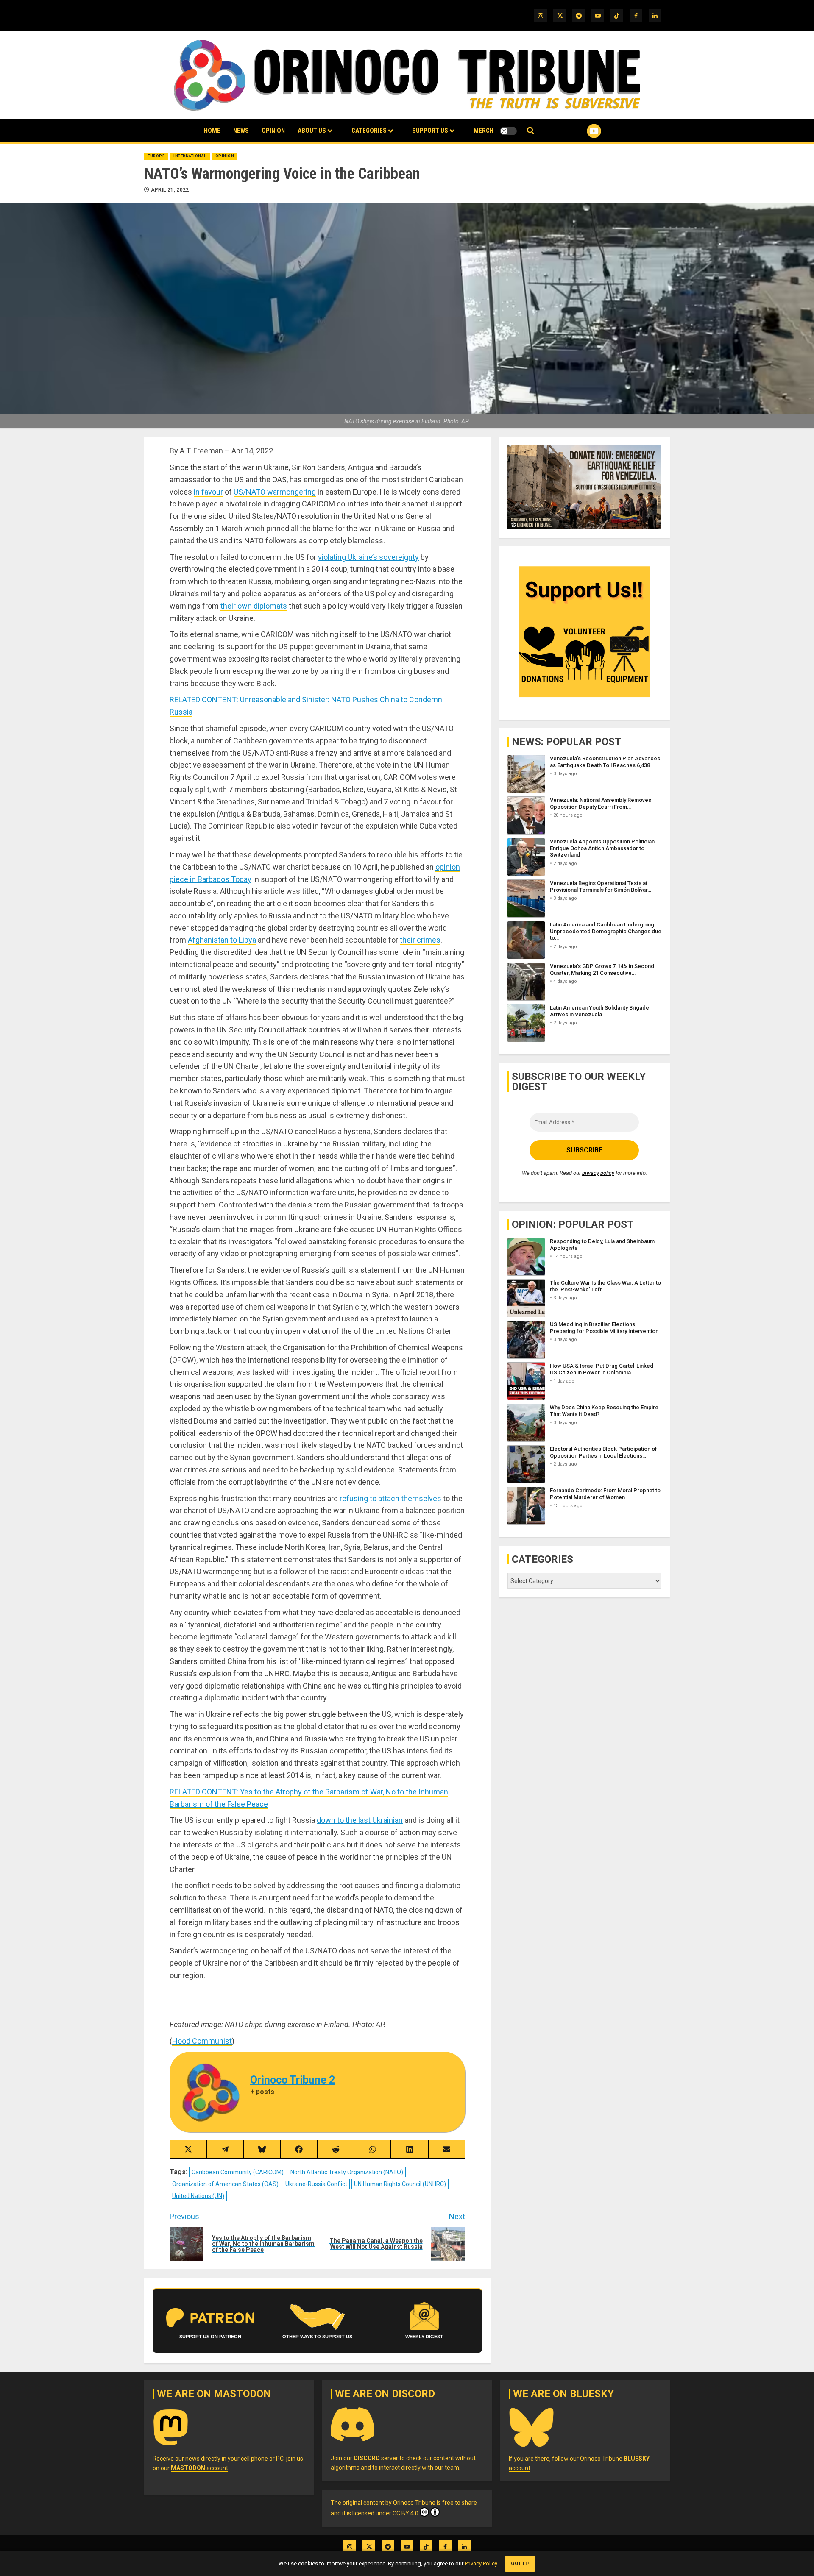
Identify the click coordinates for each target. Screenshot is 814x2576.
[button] (531, 131)
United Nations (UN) (198, 2196)
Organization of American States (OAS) (225, 2184)
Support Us (430, 131)
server (376, 2458)
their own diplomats (254, 606)
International (190, 156)
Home (212, 131)
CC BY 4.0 (406, 2513)
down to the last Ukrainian (360, 1820)
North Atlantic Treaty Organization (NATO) (347, 2172)
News (241, 131)
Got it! (520, 2563)
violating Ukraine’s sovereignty (368, 557)
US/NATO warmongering (275, 492)
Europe (156, 156)
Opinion (273, 131)
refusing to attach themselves (390, 1498)
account (199, 2468)
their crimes (420, 940)
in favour (208, 492)
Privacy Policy (481, 2563)
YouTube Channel (580, 131)
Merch (484, 131)
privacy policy (598, 1173)
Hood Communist (202, 2041)
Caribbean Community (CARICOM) (238, 2172)
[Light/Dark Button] (508, 131)
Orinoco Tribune (414, 2503)
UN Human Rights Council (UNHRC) (400, 2184)
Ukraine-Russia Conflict (316, 2184)
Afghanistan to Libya (222, 940)
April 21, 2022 (170, 190)
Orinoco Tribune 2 (293, 2080)
